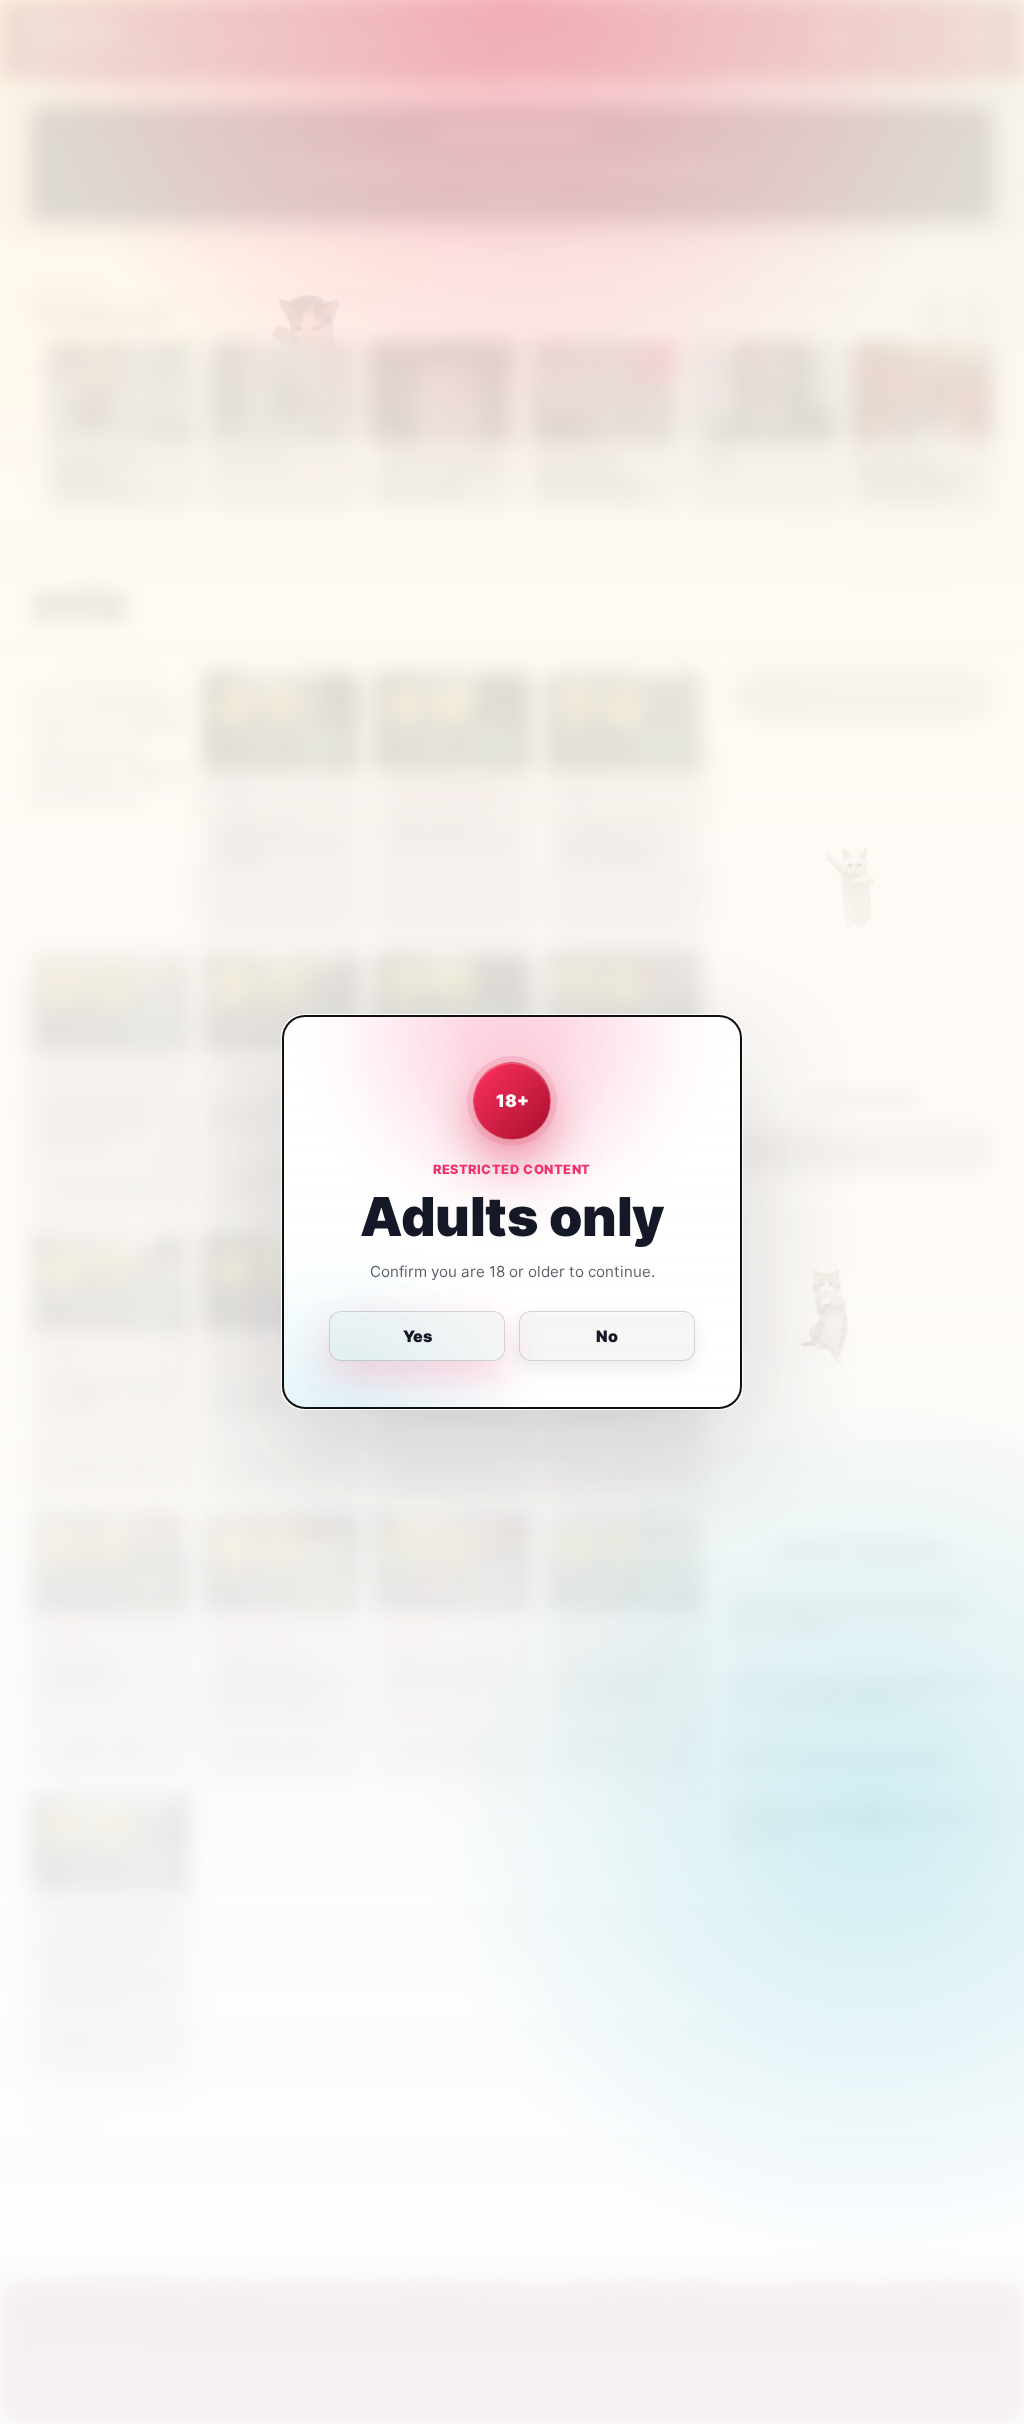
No (607, 1336)
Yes (417, 1336)
